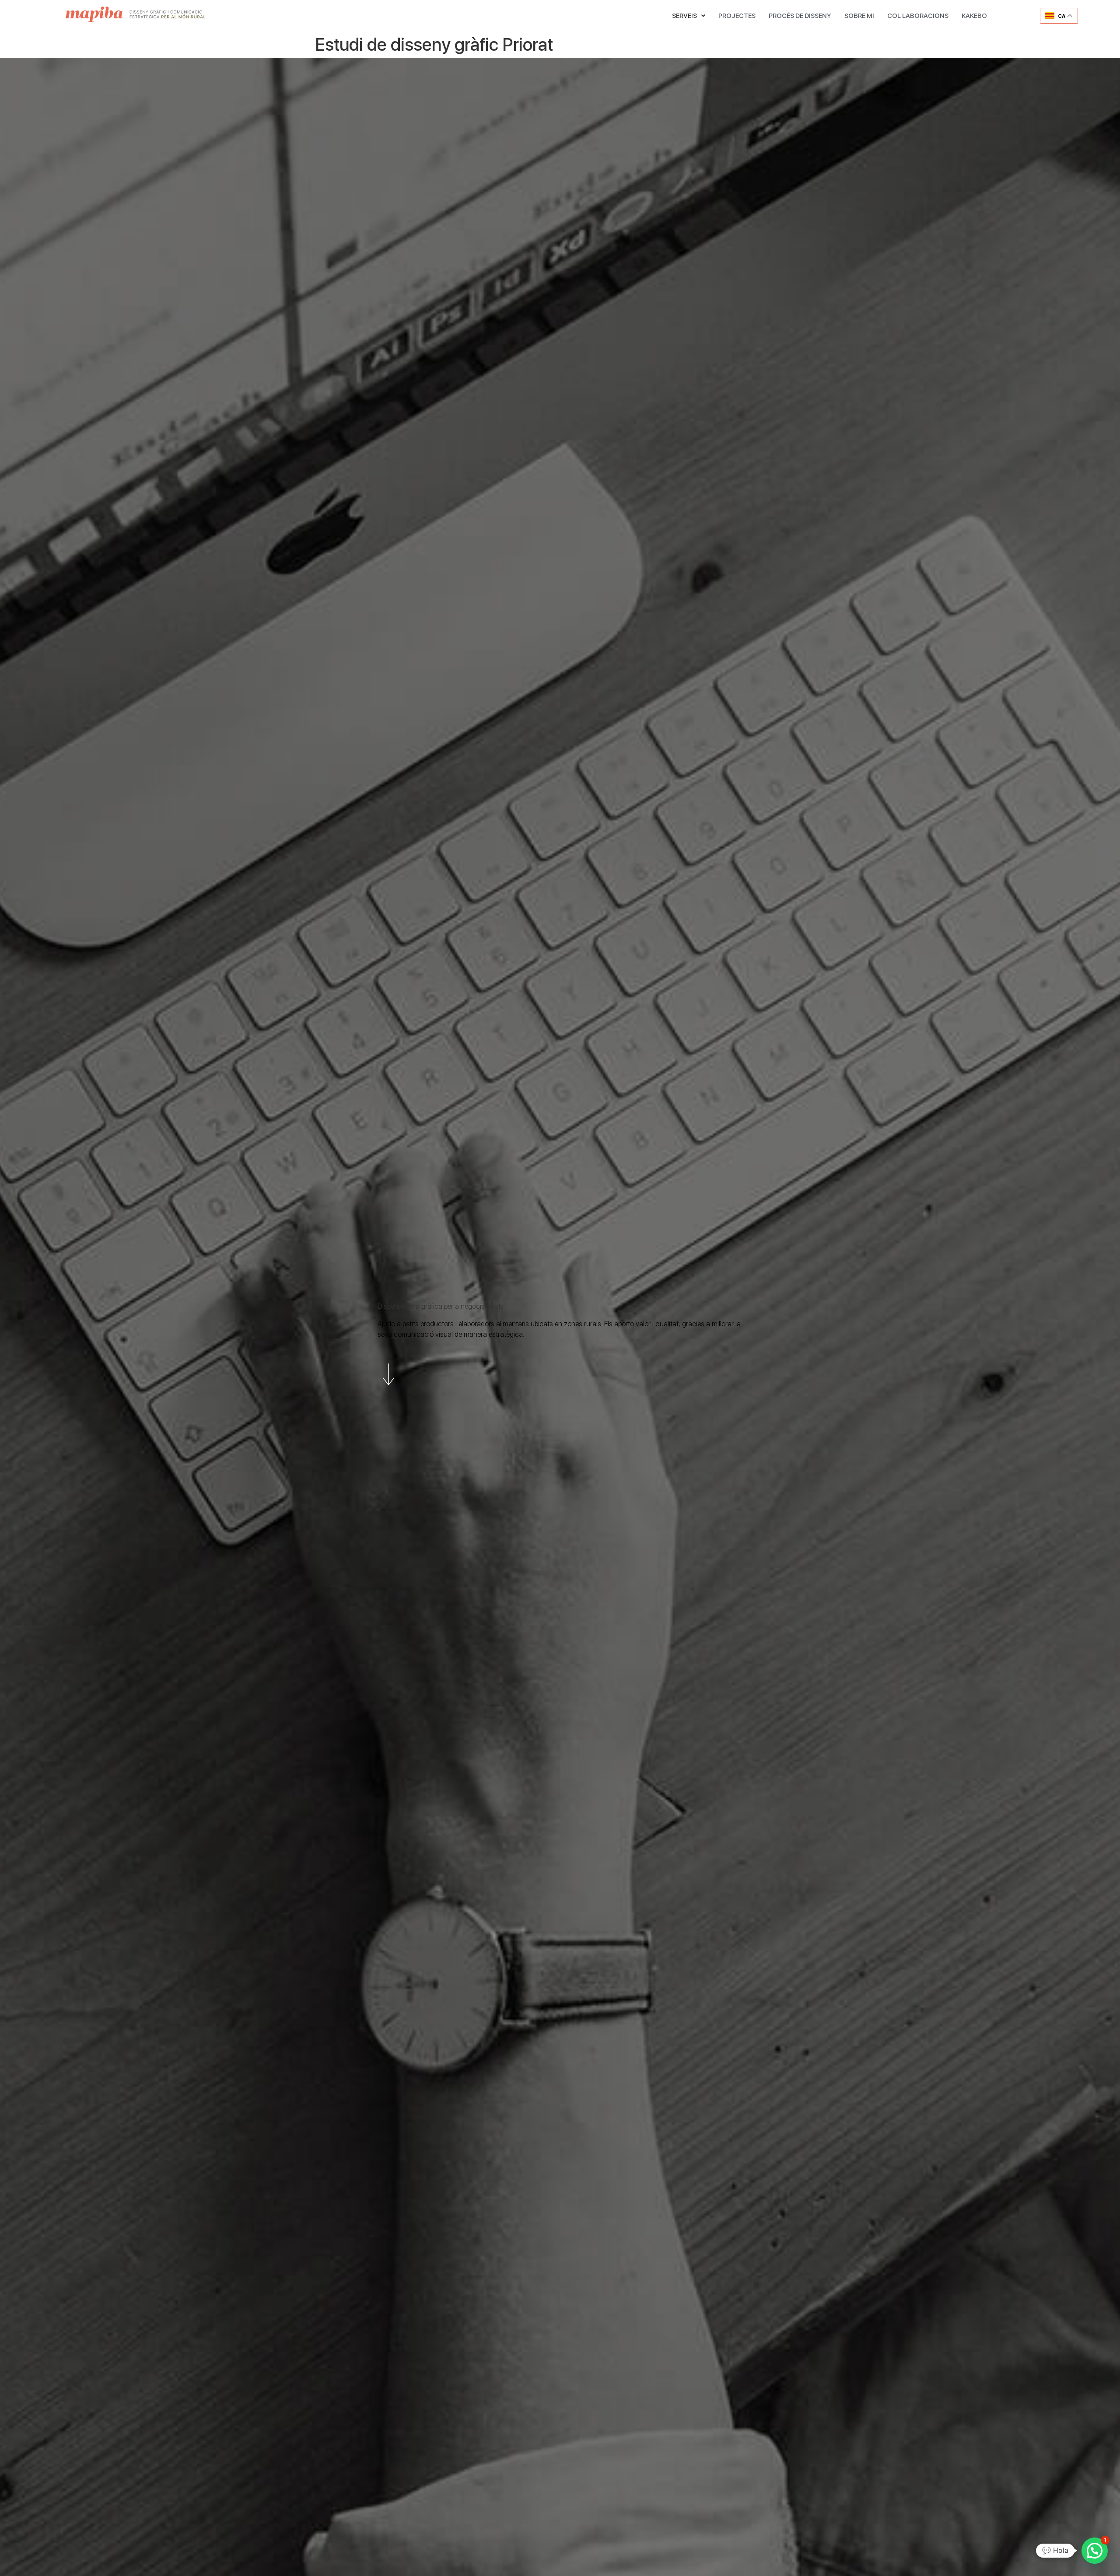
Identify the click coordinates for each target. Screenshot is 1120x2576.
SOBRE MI (859, 16)
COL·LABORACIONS (918, 16)
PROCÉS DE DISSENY (800, 16)
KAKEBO (974, 16)
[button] (689, 16)
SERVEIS (684, 16)
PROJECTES (737, 16)
